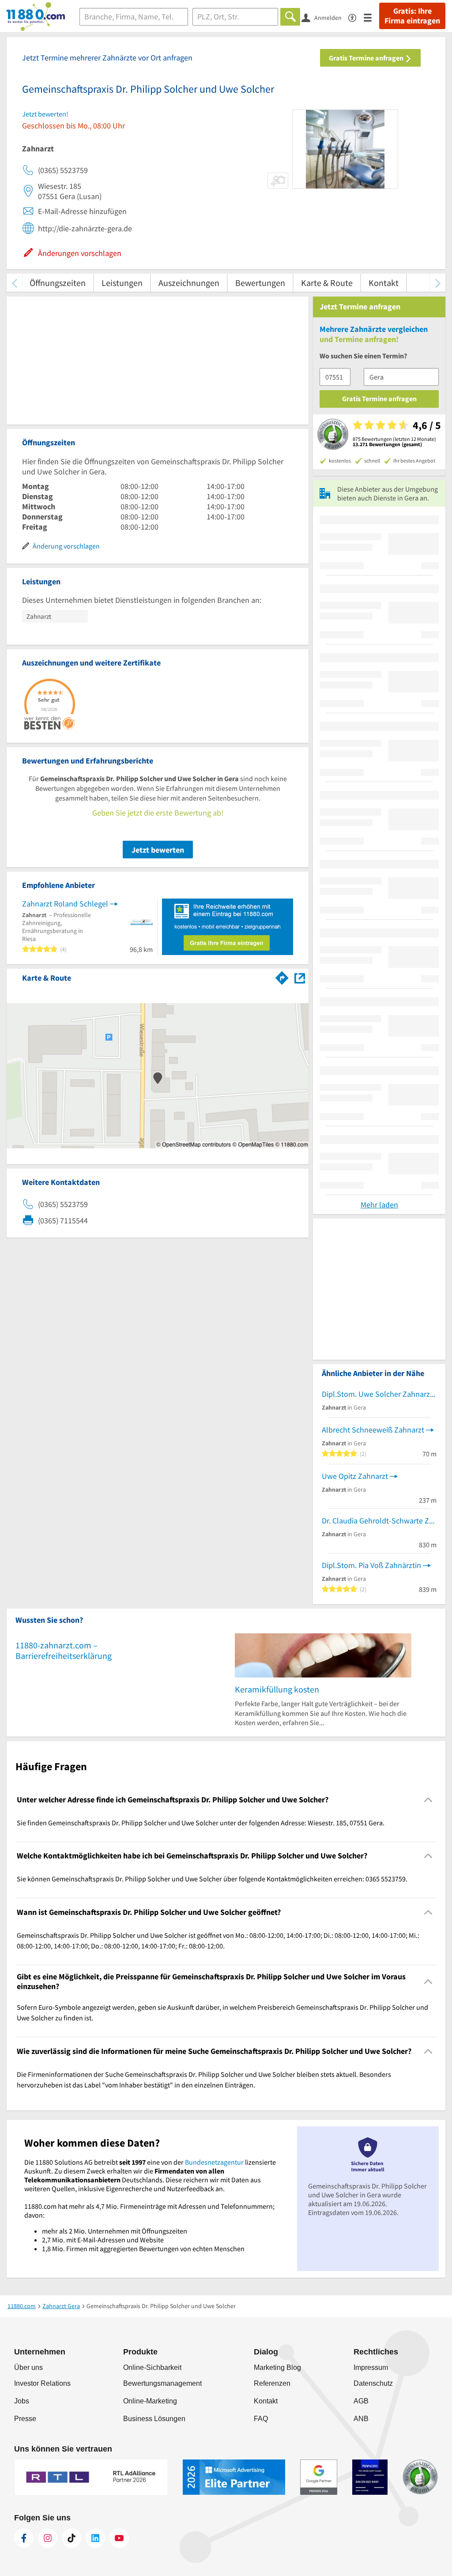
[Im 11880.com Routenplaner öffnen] (282, 976)
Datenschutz (373, 2383)
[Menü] (371, 17)
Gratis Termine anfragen (367, 58)
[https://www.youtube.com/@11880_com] (119, 2538)
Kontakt (384, 283)
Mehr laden (379, 1205)
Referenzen (272, 2383)
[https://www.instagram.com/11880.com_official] (48, 2538)
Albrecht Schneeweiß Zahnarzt (373, 1430)
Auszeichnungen (189, 283)
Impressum (371, 2367)
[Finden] (290, 17)
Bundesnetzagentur (214, 2162)
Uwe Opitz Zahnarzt (355, 1476)
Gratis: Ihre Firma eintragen (412, 16)
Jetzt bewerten (158, 850)
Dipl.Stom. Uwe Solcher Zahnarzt (377, 1394)
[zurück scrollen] (14, 283)
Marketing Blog (277, 2367)
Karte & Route (327, 283)
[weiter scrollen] (438, 283)
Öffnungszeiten (58, 283)
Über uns (28, 2367)
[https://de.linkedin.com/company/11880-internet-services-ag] (95, 2538)
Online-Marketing (150, 2401)
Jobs (22, 2401)
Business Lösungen (154, 2419)
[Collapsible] (428, 1799)
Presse (25, 2419)
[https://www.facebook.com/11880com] (24, 2538)
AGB (361, 2401)
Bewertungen (260, 283)
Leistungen (122, 283)
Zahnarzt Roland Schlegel (65, 904)
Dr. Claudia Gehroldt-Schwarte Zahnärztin (379, 1521)
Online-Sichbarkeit (152, 2367)
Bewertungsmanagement (162, 2383)
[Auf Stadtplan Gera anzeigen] (300, 977)
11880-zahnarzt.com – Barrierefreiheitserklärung (64, 1650)
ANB (361, 2419)
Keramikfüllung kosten (277, 1689)
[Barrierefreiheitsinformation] (356, 17)
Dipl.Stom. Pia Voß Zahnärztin (371, 1565)
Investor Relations (42, 2383)
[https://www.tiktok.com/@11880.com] (72, 2538)
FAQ (261, 2419)
